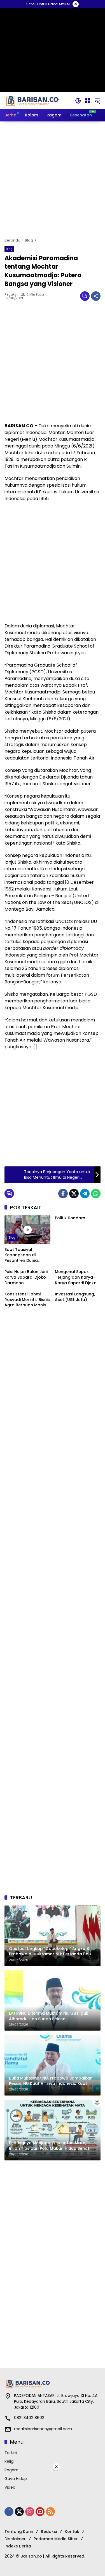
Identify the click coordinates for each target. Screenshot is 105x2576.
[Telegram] (85, 1194)
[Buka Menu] (88, 101)
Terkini (11, 2453)
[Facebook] (63, 1194)
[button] (78, 101)
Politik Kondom (70, 1218)
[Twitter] (74, 1194)
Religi (9, 2461)
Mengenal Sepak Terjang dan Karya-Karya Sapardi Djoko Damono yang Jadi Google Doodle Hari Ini (76, 1277)
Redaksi (11, 295)
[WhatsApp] (96, 1194)
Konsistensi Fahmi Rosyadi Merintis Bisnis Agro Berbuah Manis (27, 1300)
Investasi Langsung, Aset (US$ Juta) (75, 1297)
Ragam (11, 2470)
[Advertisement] (53, 180)
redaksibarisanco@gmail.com (43, 2429)
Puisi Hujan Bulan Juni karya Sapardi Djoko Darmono (26, 1277)
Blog (9, 249)
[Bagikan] (96, 296)
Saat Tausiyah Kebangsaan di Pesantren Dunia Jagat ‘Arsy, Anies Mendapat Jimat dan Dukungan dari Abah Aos (26, 1255)
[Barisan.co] (32, 100)
